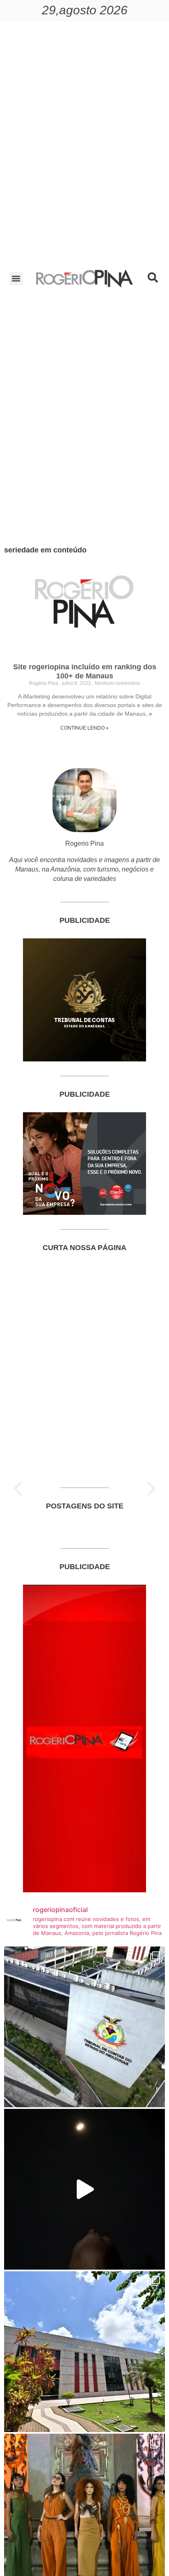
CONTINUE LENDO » (84, 728)
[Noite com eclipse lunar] (84, 2189)
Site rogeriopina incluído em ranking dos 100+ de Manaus (85, 671)
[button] (16, 279)
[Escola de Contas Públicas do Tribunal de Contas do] (84, 2027)
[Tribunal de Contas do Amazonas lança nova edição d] (84, 2352)
